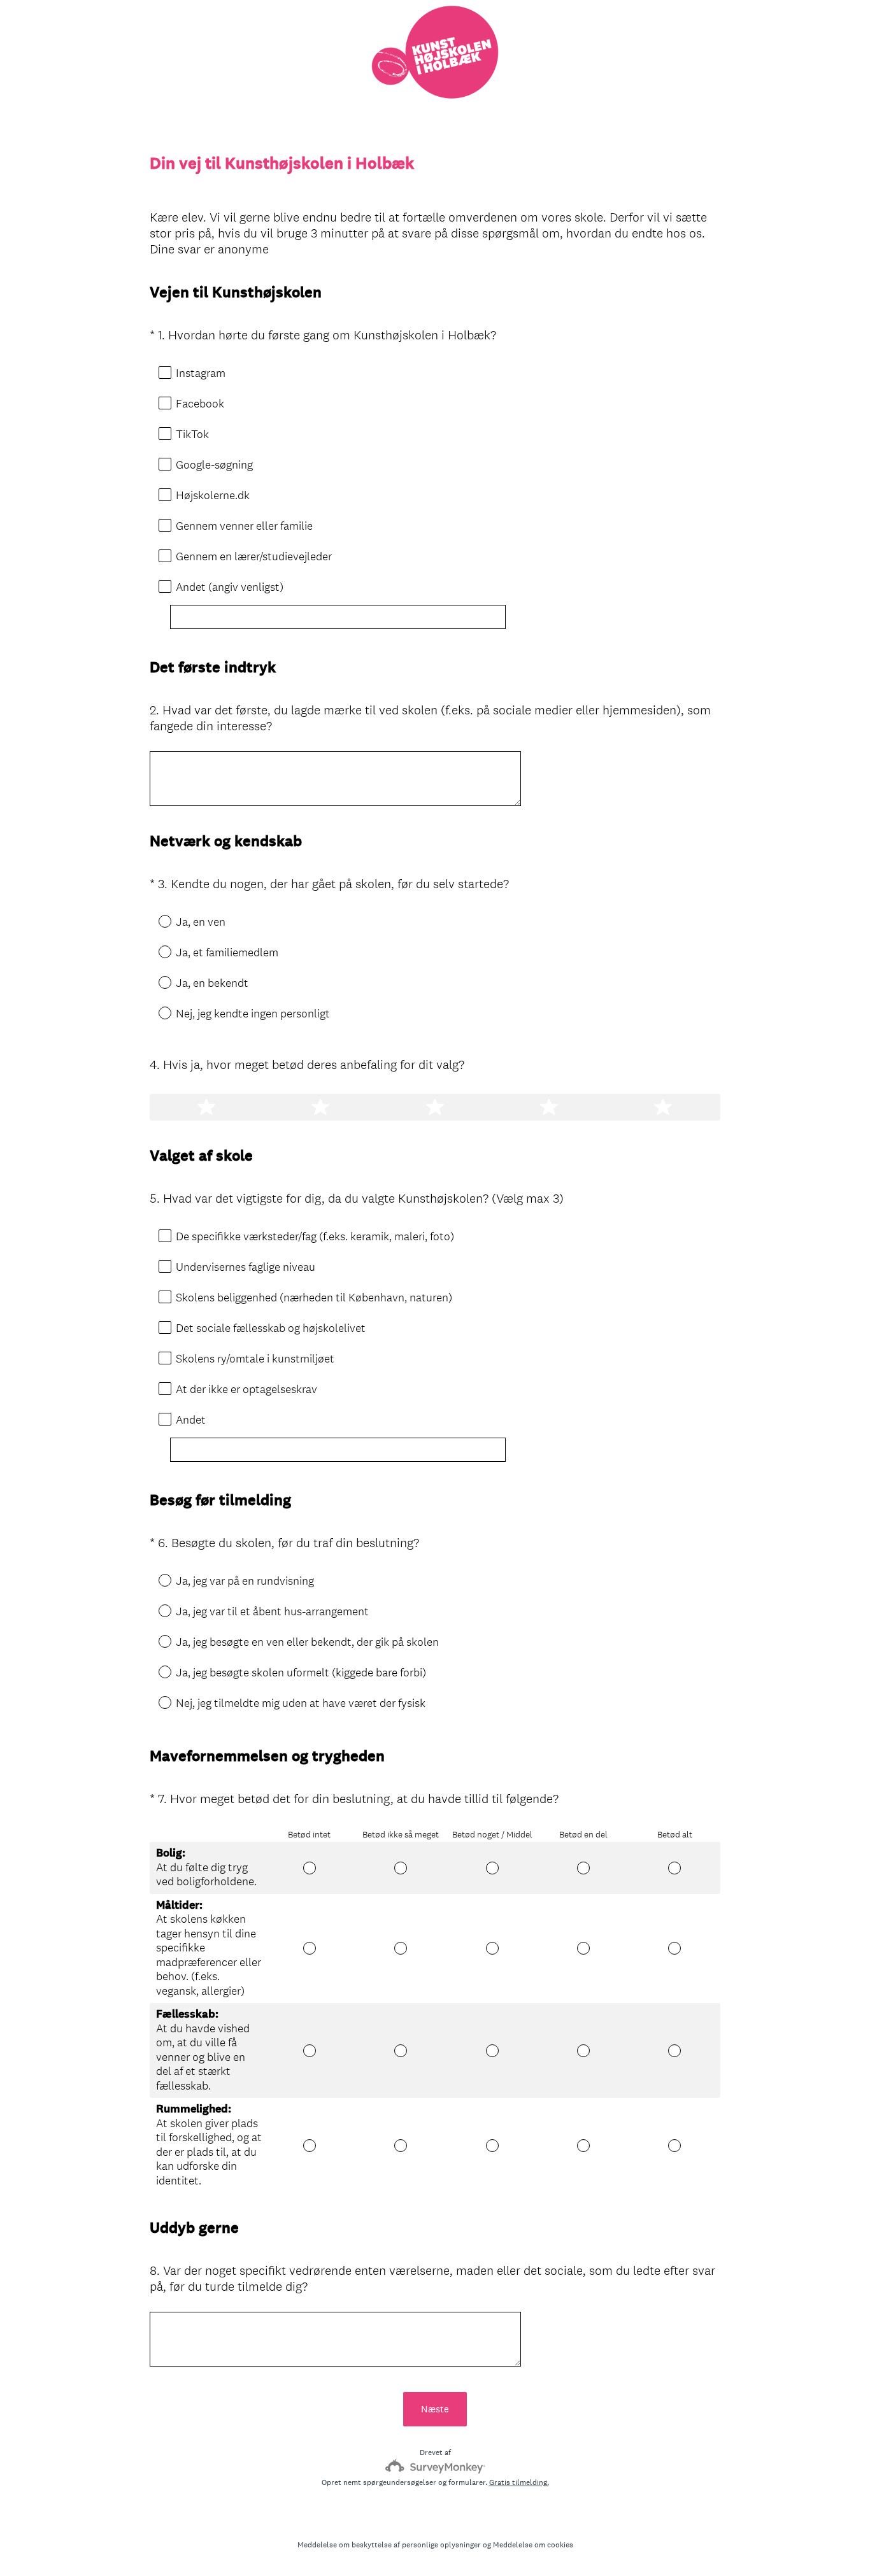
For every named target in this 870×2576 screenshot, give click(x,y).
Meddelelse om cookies (533, 2545)
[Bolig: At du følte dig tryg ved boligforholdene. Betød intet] (309, 1868)
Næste (435, 2409)
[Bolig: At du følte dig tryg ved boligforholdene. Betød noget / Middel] (492, 1868)
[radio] (156, 921)
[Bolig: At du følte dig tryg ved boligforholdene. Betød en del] (583, 1868)
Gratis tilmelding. (519, 2482)
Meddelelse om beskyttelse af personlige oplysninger (389, 2545)
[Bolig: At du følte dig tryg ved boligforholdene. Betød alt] (675, 1868)
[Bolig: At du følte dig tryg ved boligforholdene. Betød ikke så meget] (401, 1868)
